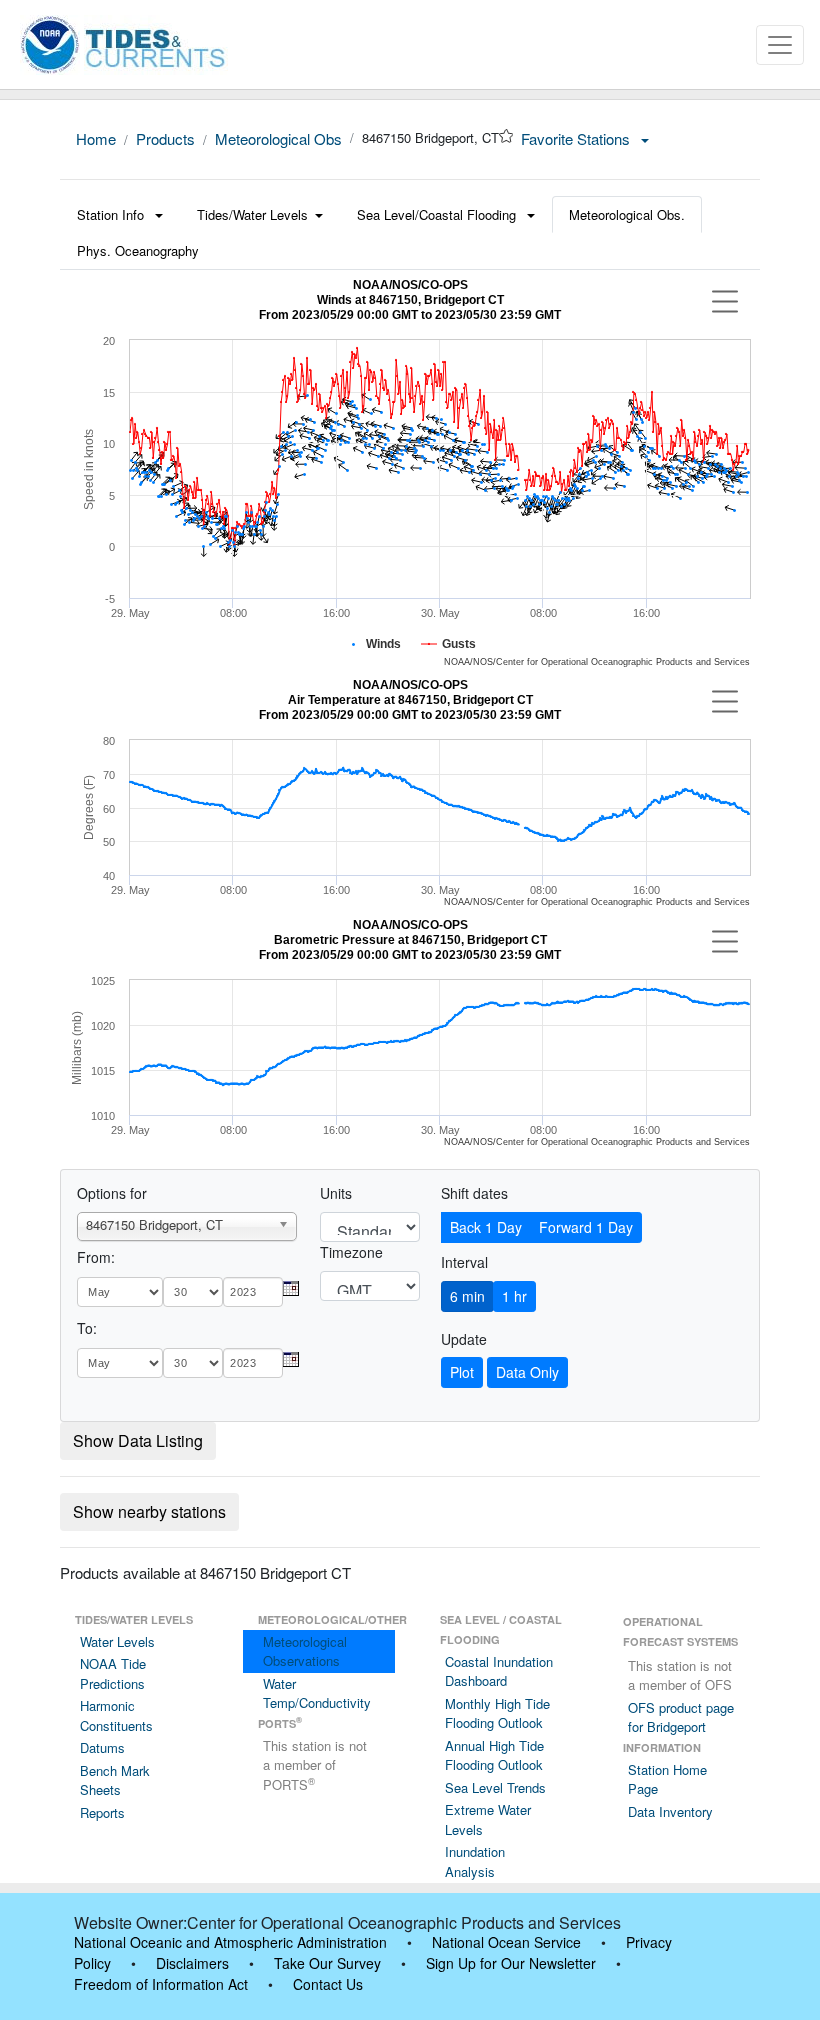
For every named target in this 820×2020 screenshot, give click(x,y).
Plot (462, 1372)
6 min (467, 1296)
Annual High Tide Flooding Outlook (494, 1755)
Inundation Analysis (475, 1861)
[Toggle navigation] (780, 45)
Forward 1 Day (586, 1227)
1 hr (514, 1296)
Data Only (527, 1372)
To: (87, 1328)
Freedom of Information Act (161, 1984)
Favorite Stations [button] (577, 138)
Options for (112, 1193)
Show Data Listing (138, 1440)
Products (165, 138)
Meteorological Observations (305, 1651)
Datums (102, 1747)
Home (96, 138)
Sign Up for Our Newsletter (511, 1963)
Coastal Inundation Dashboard (499, 1671)
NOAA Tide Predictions (113, 1673)
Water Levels (117, 1641)
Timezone (351, 1252)
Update (464, 1339)
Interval (464, 1262)
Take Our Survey (327, 1963)
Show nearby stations (149, 1511)
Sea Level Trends (495, 1787)
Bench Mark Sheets (115, 1780)
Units (336, 1193)
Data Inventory (670, 1811)
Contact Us (328, 1984)
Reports (102, 1812)
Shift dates (474, 1193)
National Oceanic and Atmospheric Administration (230, 1942)
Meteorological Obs (278, 138)
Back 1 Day (486, 1227)
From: (96, 1257)
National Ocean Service (506, 1942)
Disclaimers (192, 1963)
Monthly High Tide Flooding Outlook (497, 1713)
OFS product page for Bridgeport (681, 1717)
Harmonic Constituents (116, 1715)
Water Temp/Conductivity (317, 1693)
